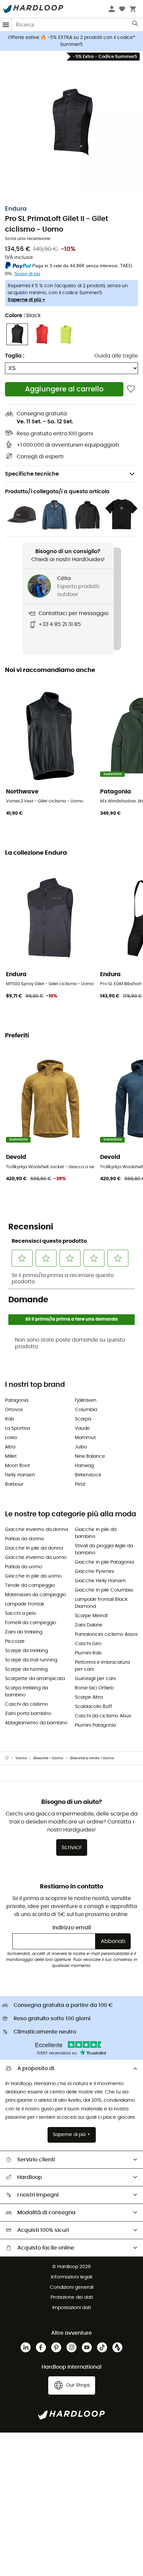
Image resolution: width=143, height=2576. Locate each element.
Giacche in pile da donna (34, 1548)
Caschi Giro (88, 1644)
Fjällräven (86, 1400)
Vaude (82, 1428)
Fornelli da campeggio (31, 1623)
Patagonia (17, 1400)
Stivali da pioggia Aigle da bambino (104, 1549)
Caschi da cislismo (26, 1704)
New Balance (90, 1456)
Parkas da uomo (24, 1567)
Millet (11, 1456)
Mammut (85, 1438)
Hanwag (84, 1466)
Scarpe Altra (89, 1697)
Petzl (80, 1484)
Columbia (86, 1410)
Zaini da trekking (24, 1632)
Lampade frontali (24, 1604)
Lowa (11, 1438)
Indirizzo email (72, 1928)
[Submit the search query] (136, 25)
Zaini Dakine (89, 1625)
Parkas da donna (24, 1539)
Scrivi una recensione (28, 239)
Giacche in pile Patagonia (104, 1562)
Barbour (14, 1484)
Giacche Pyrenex (94, 1572)
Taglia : (15, 356)
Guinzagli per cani (95, 1679)
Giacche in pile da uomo (33, 1576)
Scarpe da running (26, 1669)
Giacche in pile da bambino (96, 1533)
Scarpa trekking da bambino (26, 1692)
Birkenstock (88, 1475)
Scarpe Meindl (91, 1616)
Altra (10, 1447)
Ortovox (14, 1410)
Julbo (81, 1447)
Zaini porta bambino (28, 1714)
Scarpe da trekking (26, 1651)
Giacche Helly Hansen (100, 1581)
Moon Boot (17, 1466)
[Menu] (6, 25)
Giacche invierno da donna (36, 1530)
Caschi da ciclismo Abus (103, 1716)
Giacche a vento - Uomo (92, 1758)
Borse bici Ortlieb (94, 1688)
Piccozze (15, 1641)
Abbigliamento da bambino (36, 1723)
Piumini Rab (88, 1653)
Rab (9, 1419)
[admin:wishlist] (131, 389)
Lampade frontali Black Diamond (101, 1603)
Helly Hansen (20, 1475)
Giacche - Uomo (48, 1758)
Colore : (23, 316)
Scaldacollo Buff (93, 1707)
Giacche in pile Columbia (104, 1590)
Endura (16, 209)
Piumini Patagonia (95, 1725)
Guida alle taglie (116, 356)
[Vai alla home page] (10, 1758)
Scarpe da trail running (31, 1660)
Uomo (21, 1758)
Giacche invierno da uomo (36, 1558)
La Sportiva (17, 1428)
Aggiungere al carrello (64, 389)
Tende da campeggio (30, 1586)
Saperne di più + (26, 300)
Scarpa (83, 1419)
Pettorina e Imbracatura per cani (102, 1666)
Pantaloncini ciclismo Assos (106, 1634)
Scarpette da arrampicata (35, 1679)
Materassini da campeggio (36, 1595)
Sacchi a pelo (21, 1613)
